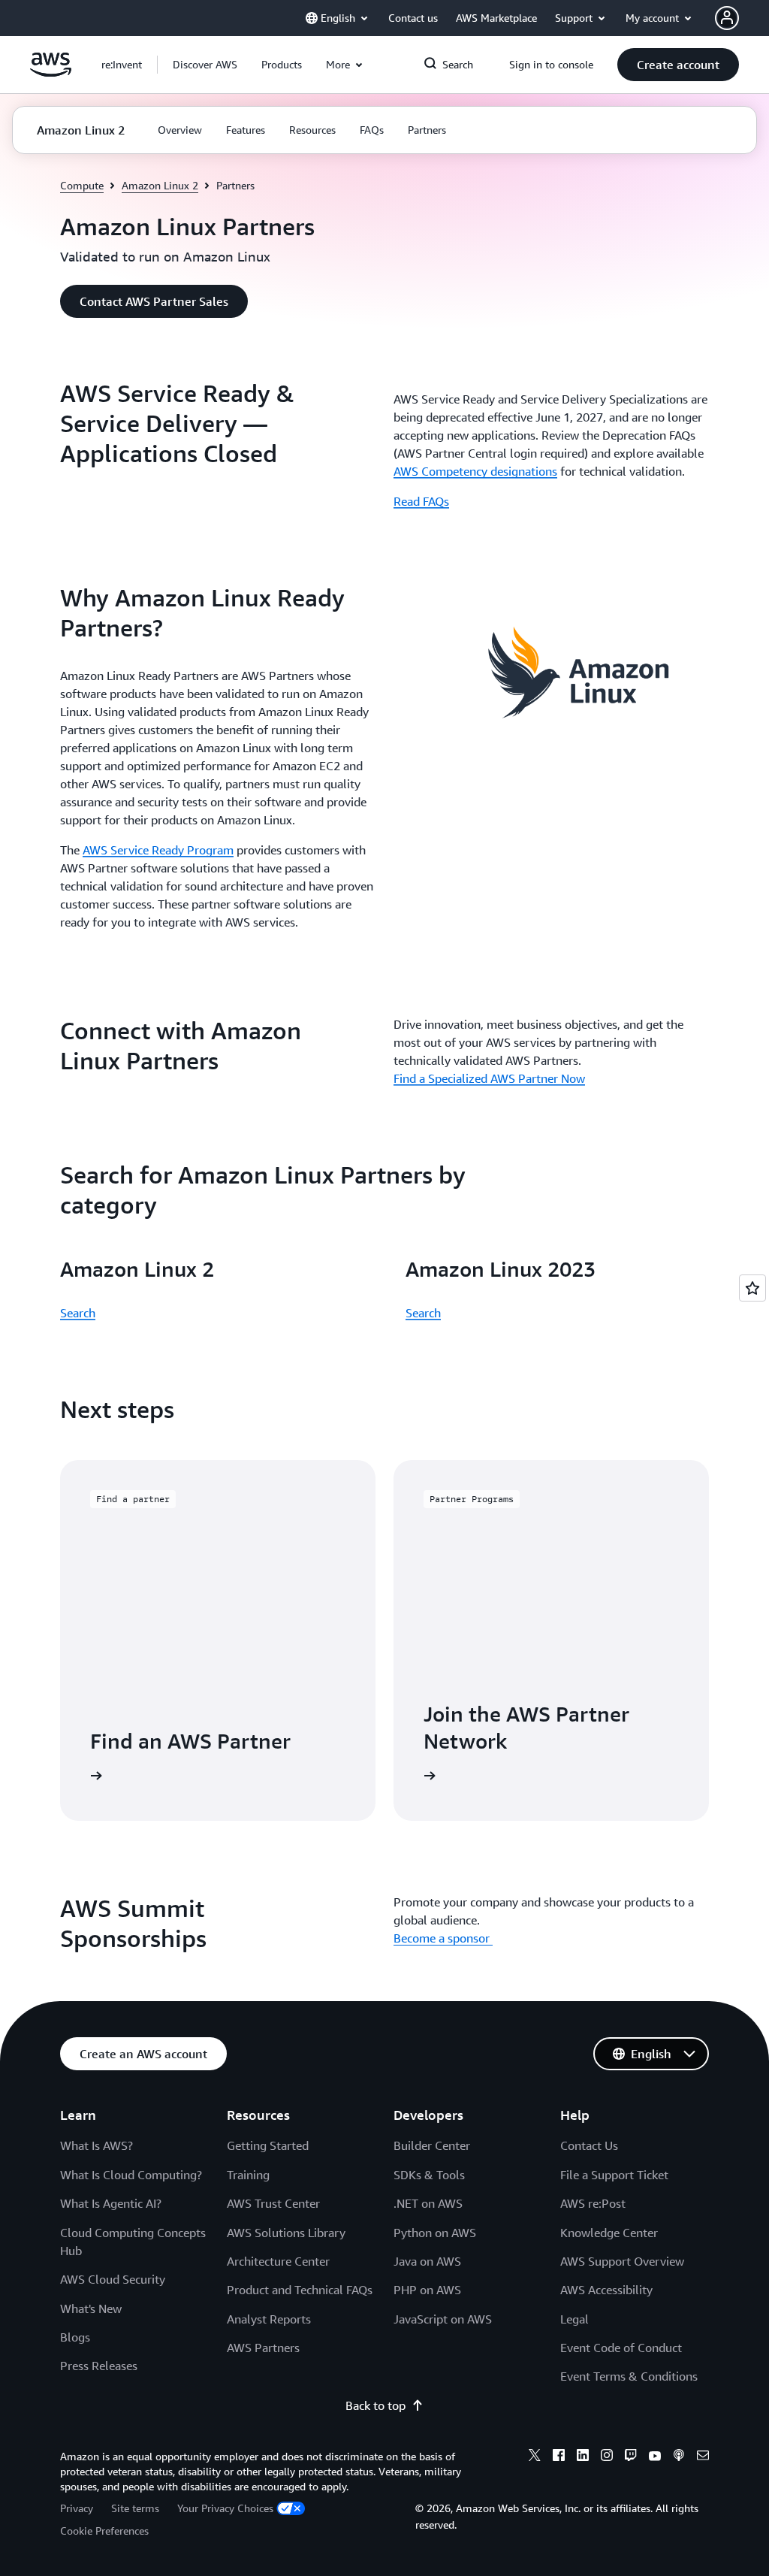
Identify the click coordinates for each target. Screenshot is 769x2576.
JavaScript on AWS (443, 2319)
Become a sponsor (443, 1938)
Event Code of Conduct (621, 2348)
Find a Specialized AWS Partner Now (489, 1078)
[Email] (703, 2457)
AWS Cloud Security (113, 2279)
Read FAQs (421, 501)
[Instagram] (607, 2457)
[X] (535, 2457)
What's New (91, 2308)
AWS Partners (263, 2348)
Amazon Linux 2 (160, 185)
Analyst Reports (269, 2319)
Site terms (135, 2508)
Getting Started (268, 2145)
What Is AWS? (97, 2145)
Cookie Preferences (104, 2531)
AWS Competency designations (475, 471)
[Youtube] (655, 2457)
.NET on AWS (428, 2203)
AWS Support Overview (622, 2261)
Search (78, 1313)
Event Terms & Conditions (629, 2376)
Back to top (375, 2405)
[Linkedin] (583, 2457)
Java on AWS (427, 2261)
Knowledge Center (609, 2233)
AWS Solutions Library (286, 2233)
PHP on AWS (427, 2290)
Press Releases (99, 2366)
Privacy (77, 2508)
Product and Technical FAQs (300, 2290)
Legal (574, 2319)
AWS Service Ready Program (158, 850)
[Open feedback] (752, 1288)
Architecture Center (278, 2261)
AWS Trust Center (273, 2203)
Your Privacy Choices (225, 2508)
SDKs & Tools (429, 2175)
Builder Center (432, 2145)
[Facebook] (559, 2457)
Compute (82, 185)
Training (248, 2175)
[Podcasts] (679, 2457)
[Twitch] (631, 2457)
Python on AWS (435, 2233)
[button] (205, 65)
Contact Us (589, 2145)
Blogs (75, 2337)
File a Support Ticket (614, 2175)
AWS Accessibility (606, 2290)
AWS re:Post (593, 2203)
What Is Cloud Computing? (131, 2175)
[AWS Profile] (727, 18)
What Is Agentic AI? (111, 2203)
